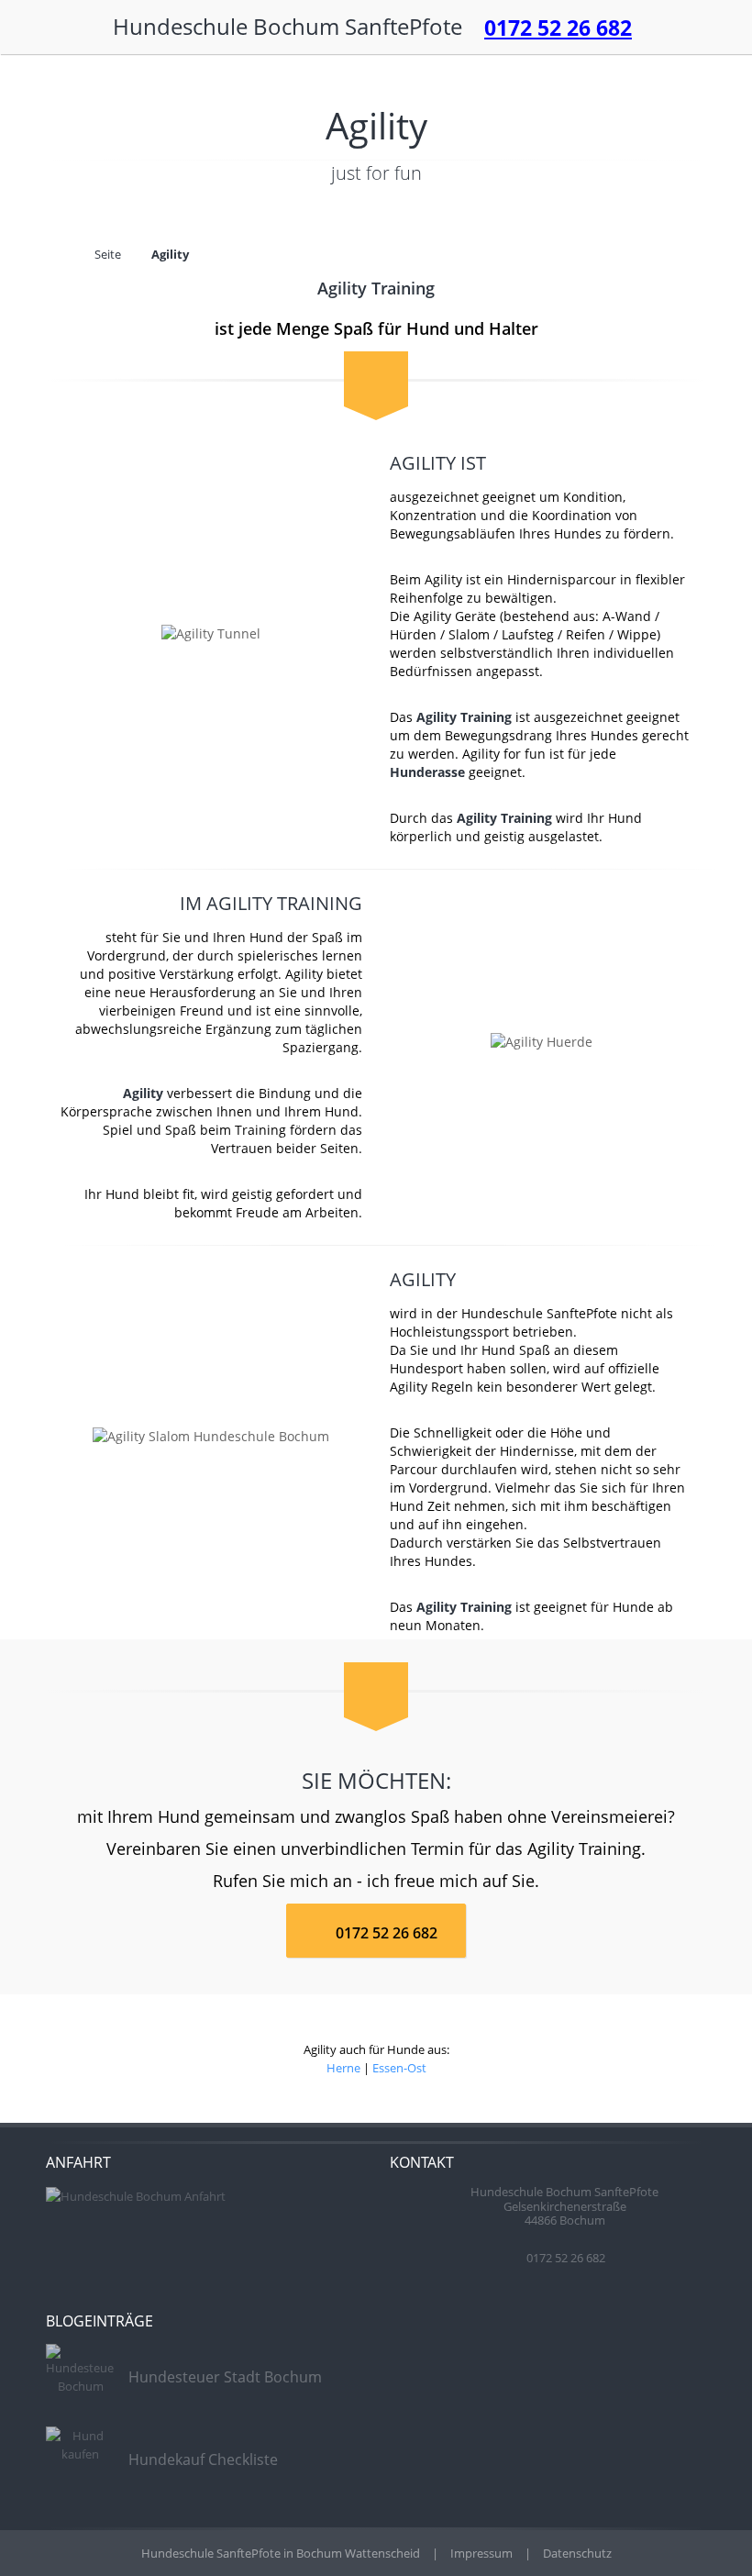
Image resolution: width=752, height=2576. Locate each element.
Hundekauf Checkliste (203, 2459)
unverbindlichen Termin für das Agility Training (461, 1849)
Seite (108, 254)
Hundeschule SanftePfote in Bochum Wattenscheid (282, 2553)
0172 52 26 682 (558, 28)
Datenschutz (577, 2553)
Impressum (481, 2553)
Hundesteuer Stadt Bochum (225, 2377)
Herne (343, 2068)
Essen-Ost (399, 2068)
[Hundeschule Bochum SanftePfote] (470, 31)
